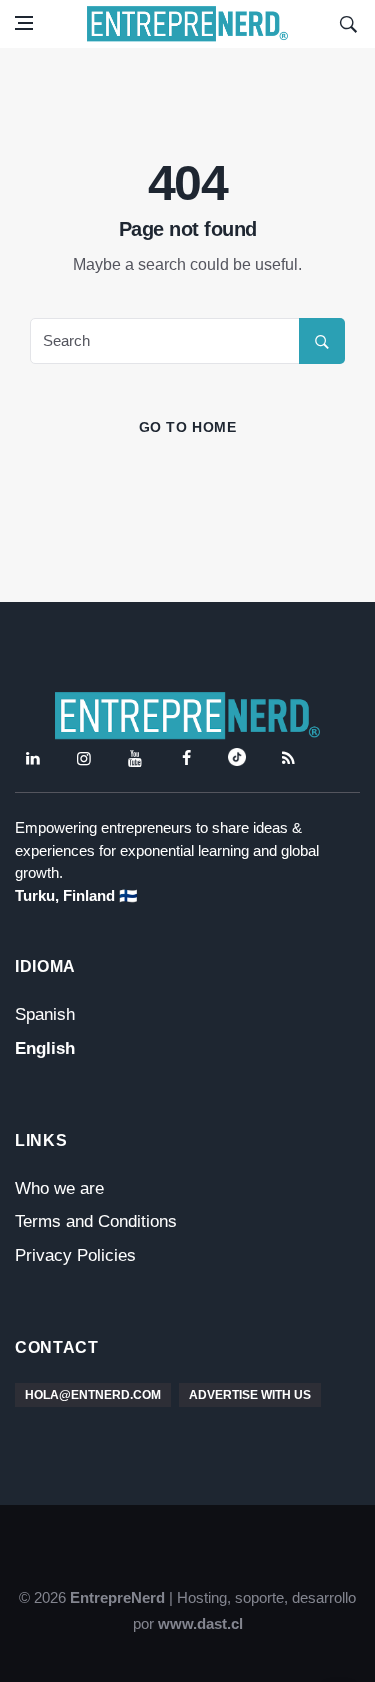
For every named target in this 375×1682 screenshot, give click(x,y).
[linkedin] (33, 758)
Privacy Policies (75, 1255)
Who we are (59, 1188)
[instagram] (84, 758)
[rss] (288, 758)
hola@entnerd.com (93, 1395)
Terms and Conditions (96, 1221)
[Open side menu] (24, 23)
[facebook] (186, 758)
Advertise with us (250, 1395)
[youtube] (135, 758)
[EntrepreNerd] (187, 24)
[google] (237, 758)
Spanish (45, 1014)
